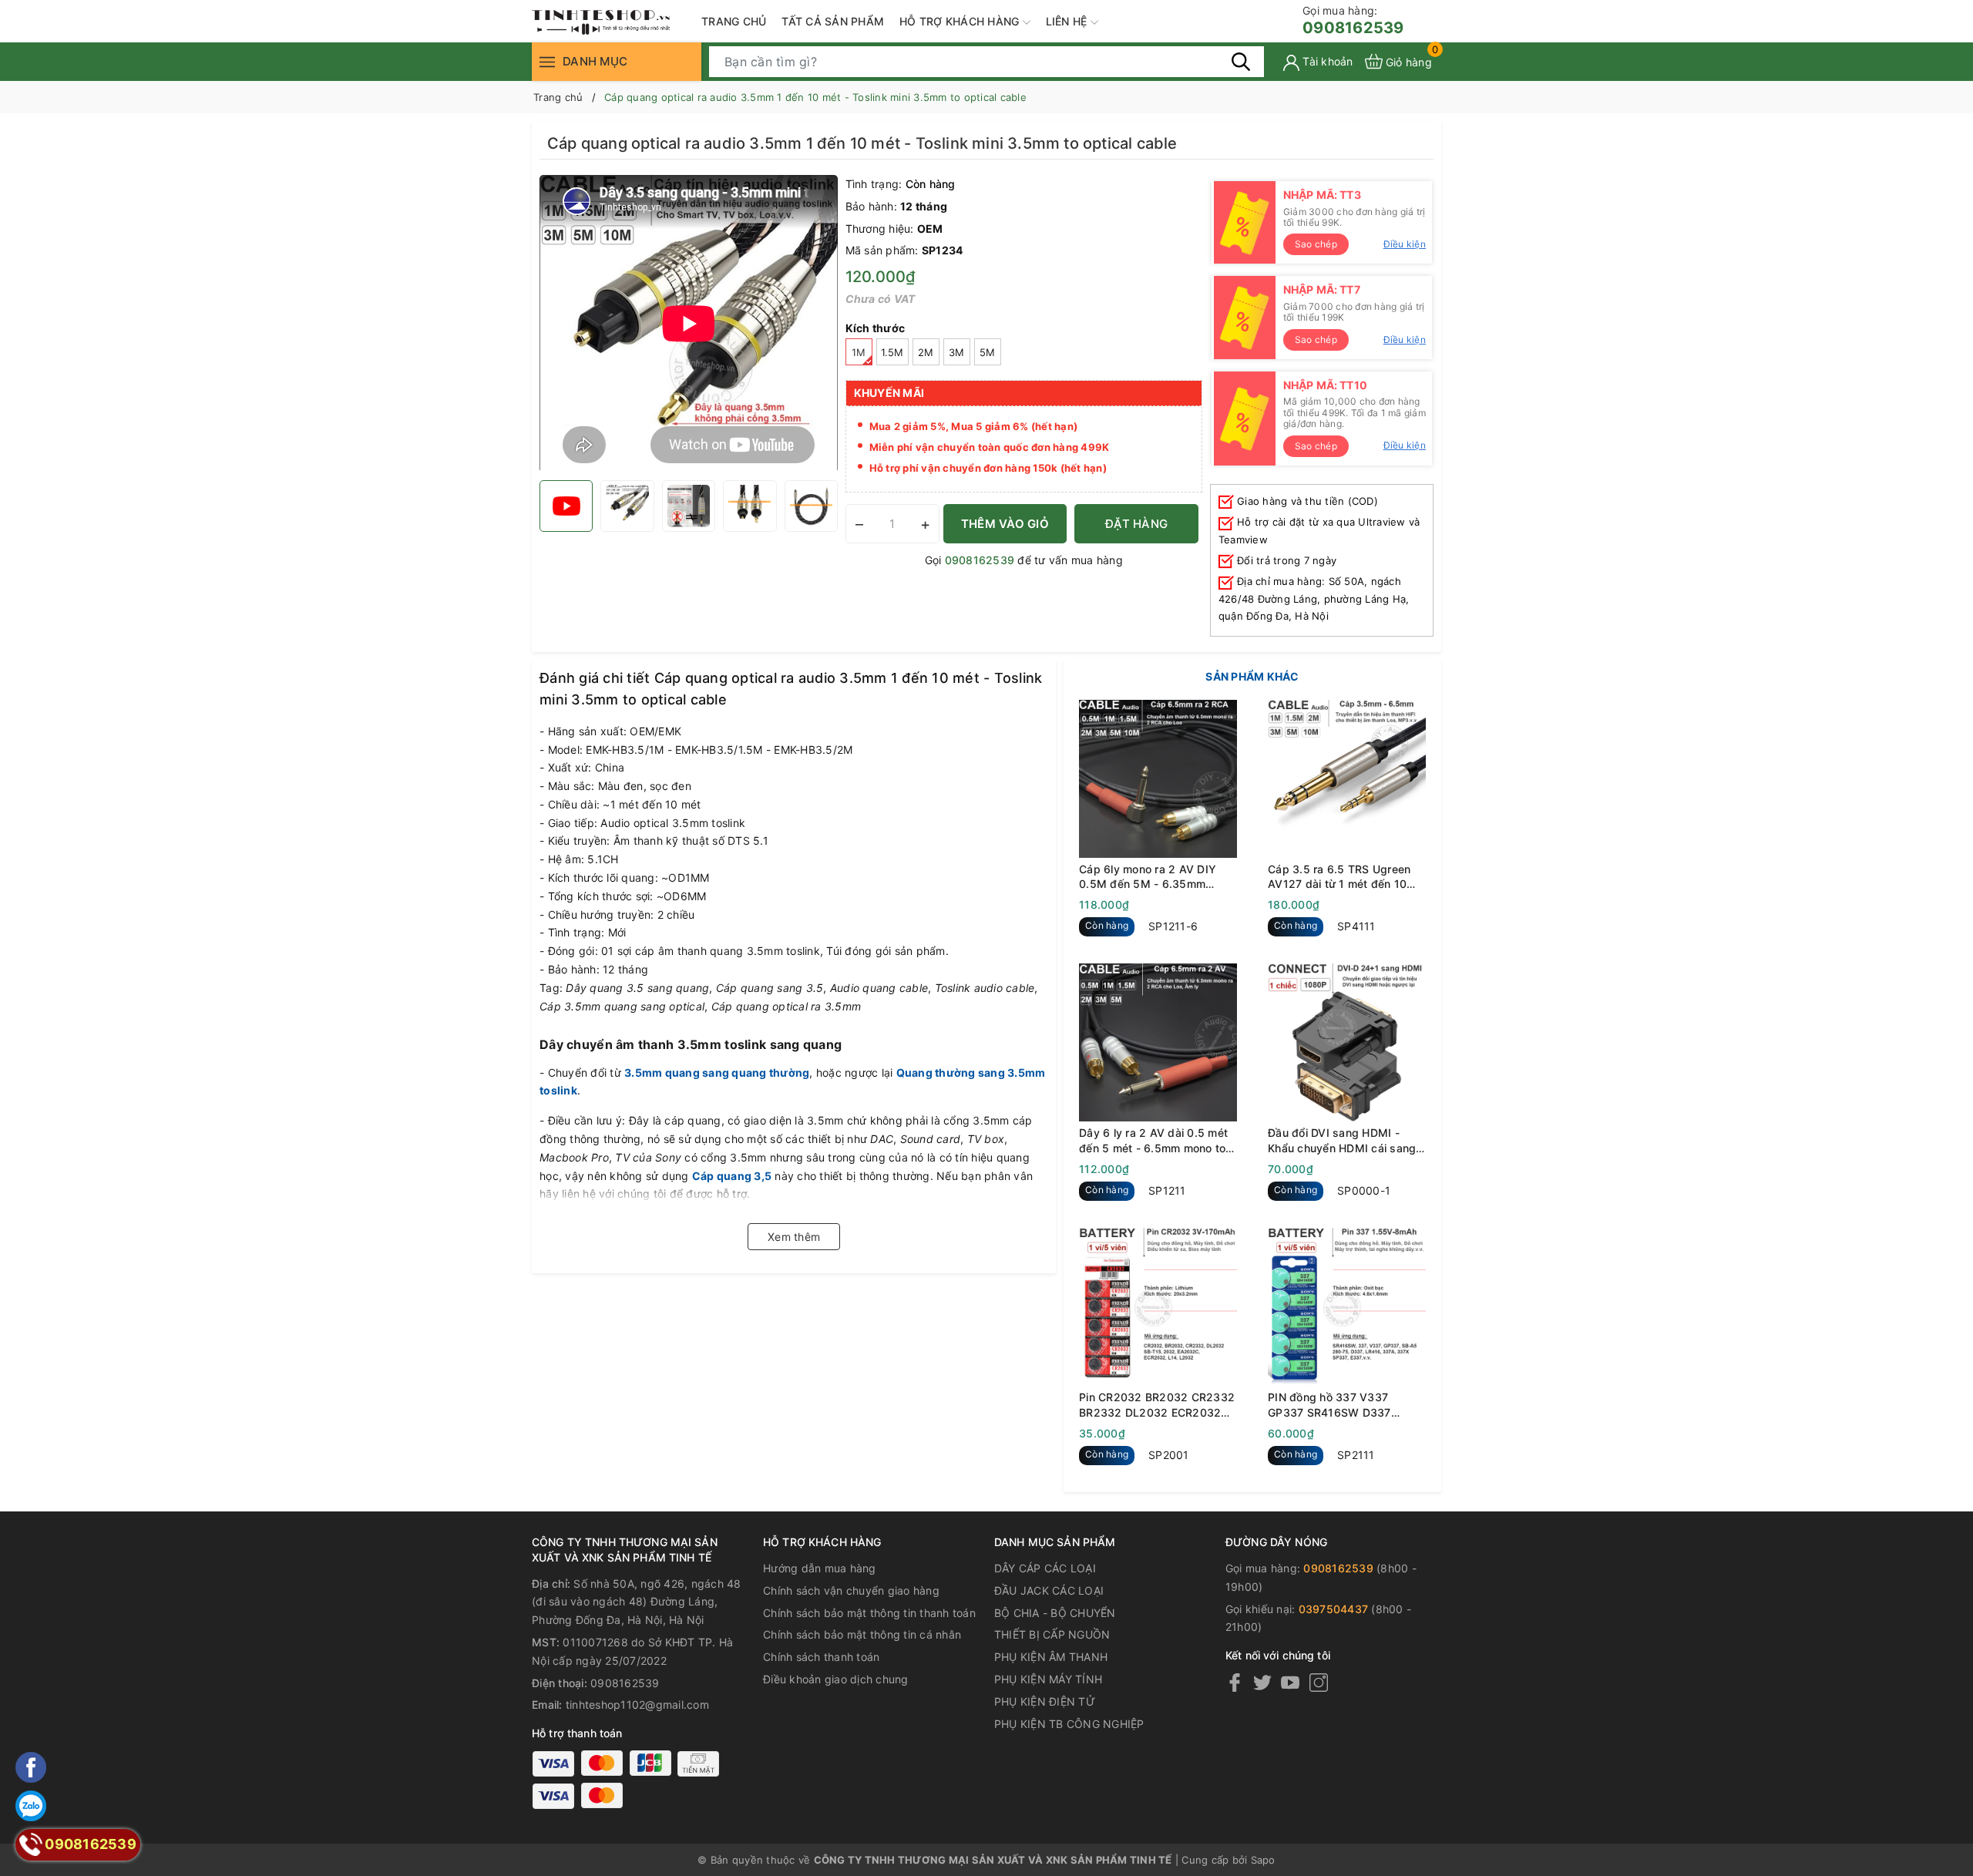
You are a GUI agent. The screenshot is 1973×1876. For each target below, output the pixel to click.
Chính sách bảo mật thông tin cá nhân (862, 1634)
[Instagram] (1319, 1682)
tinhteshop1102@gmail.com (637, 1705)
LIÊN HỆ (1068, 21)
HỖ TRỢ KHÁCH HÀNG (961, 21)
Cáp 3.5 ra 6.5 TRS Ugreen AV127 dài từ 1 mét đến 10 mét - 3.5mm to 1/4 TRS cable (1347, 877)
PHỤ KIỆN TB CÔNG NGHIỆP (1069, 1724)
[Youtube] (1290, 1682)
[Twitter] (1262, 1682)
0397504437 (1334, 1609)
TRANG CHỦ (734, 21)
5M (988, 352)
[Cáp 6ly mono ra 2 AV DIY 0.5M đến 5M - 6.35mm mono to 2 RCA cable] (1158, 779)
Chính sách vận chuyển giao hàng (851, 1590)
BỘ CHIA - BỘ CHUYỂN (1055, 1613)
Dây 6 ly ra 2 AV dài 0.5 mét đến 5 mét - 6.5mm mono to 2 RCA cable (1158, 1141)
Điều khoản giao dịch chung (836, 1679)
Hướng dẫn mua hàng (820, 1568)
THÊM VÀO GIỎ (1005, 524)
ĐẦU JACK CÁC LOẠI (1049, 1590)
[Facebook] (1235, 1682)
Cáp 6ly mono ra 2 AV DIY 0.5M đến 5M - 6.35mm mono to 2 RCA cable (1148, 877)
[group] (689, 324)
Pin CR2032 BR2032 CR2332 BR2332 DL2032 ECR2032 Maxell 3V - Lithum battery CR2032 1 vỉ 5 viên (1157, 1405)
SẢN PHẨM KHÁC (1252, 676)
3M (957, 352)
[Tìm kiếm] (1241, 61)
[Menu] (547, 61)
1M (859, 352)
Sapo (1263, 1860)
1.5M (892, 352)
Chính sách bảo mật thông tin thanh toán (869, 1613)
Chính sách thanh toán (821, 1657)
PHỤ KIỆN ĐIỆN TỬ (1045, 1701)
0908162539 (1353, 20)
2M (926, 352)
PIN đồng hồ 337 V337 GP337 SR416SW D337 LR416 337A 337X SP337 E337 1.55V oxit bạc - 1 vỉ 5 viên (1341, 1405)
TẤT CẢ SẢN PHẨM (833, 21)
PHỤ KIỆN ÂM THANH (1051, 1657)
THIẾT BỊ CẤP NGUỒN (1052, 1634)
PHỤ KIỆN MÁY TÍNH (1048, 1679)
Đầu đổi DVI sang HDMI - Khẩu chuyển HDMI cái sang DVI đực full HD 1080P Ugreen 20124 (1342, 1141)
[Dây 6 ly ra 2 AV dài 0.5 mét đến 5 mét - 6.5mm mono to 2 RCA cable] (1158, 1042)
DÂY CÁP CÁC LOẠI (1045, 1568)
